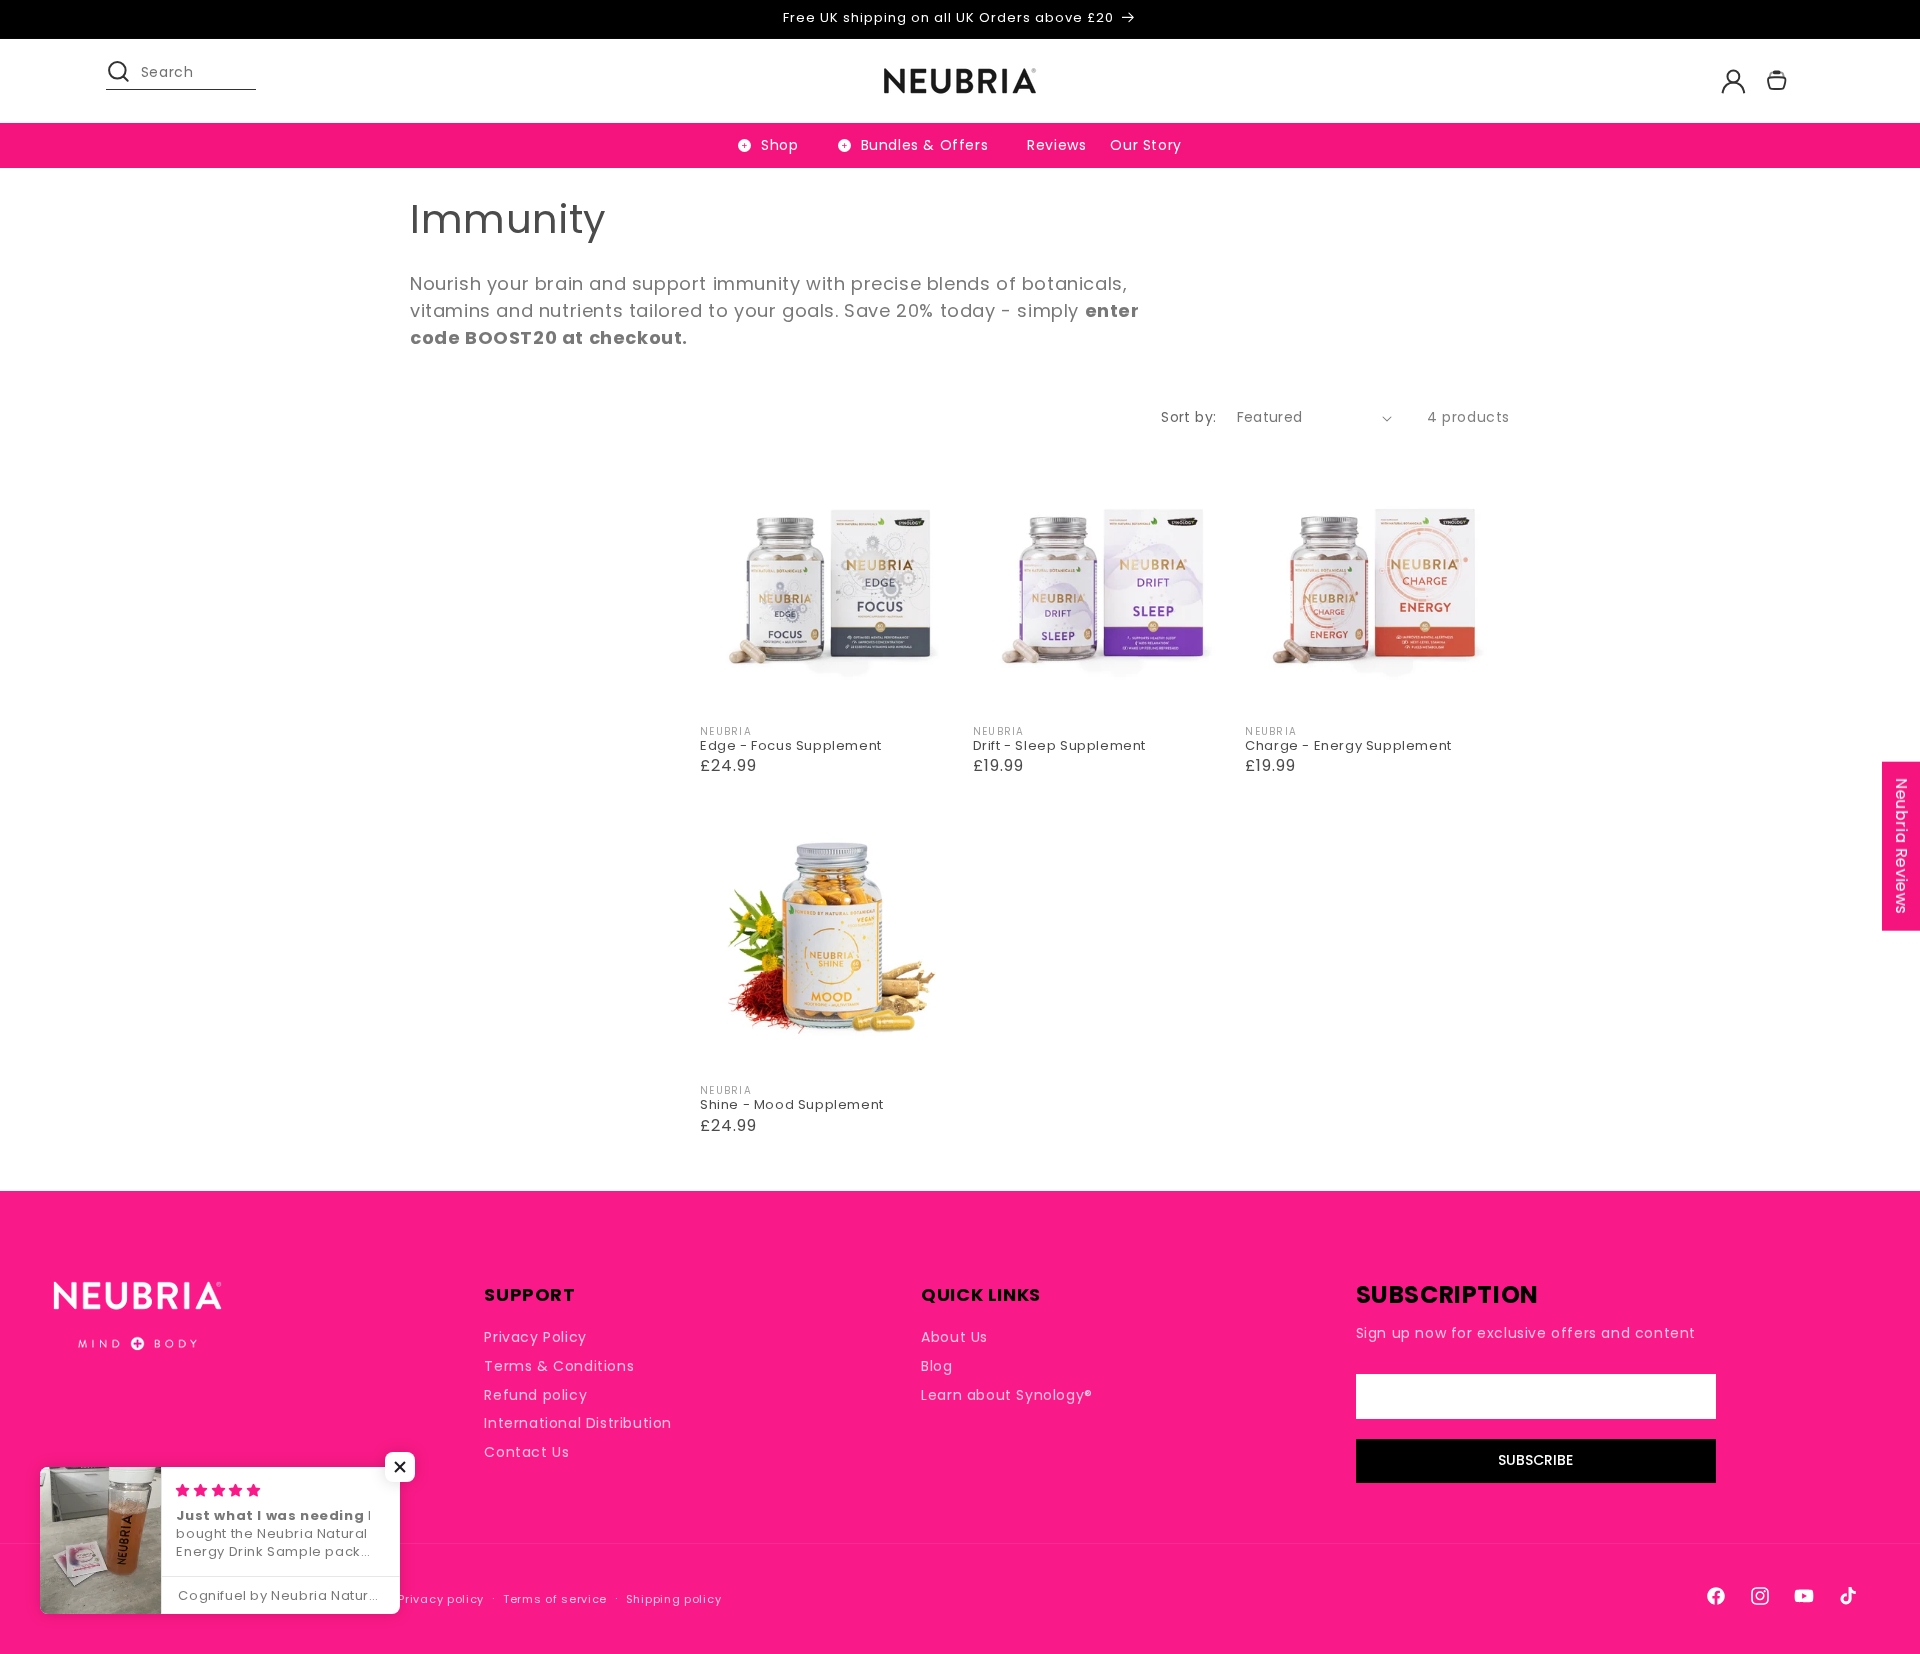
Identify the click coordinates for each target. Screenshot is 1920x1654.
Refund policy (535, 1395)
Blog (936, 1366)
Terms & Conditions (559, 1366)
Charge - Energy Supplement (1348, 746)
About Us (954, 1337)
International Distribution (578, 1423)
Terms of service (555, 1599)
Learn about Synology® (1007, 1395)
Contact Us (526, 1452)
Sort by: (1188, 417)
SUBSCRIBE (1535, 1461)
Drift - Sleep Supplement (1059, 746)
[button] (128, 81)
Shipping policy (674, 1599)
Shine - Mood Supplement (792, 1105)
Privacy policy (441, 1599)
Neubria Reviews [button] (1901, 846)
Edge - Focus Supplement (791, 746)
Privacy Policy (535, 1337)
